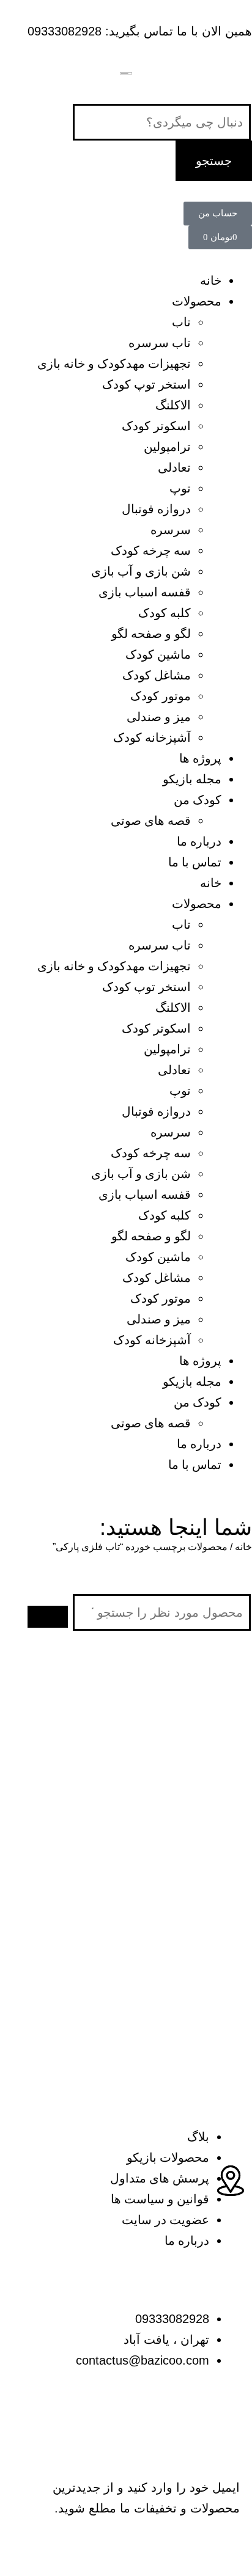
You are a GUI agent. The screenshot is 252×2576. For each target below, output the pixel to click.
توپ (180, 488)
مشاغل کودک (157, 675)
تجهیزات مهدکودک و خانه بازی (114, 364)
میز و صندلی (159, 717)
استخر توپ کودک (146, 384)
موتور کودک (161, 696)
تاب (181, 322)
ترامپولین (167, 447)
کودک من (198, 800)
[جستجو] (48, 1617)
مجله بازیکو (192, 779)
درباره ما (199, 841)
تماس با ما (195, 862)
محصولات (197, 301)
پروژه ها (200, 758)
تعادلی (174, 467)
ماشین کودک (158, 654)
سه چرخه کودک (151, 551)
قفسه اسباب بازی (145, 592)
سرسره (171, 530)
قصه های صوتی (151, 821)
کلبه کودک (165, 613)
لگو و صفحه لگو (151, 634)
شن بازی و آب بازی (141, 571)
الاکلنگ (173, 405)
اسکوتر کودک (156, 426)
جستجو (214, 161)
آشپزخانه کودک (152, 737)
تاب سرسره (160, 343)
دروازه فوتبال (156, 509)
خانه (211, 280)
